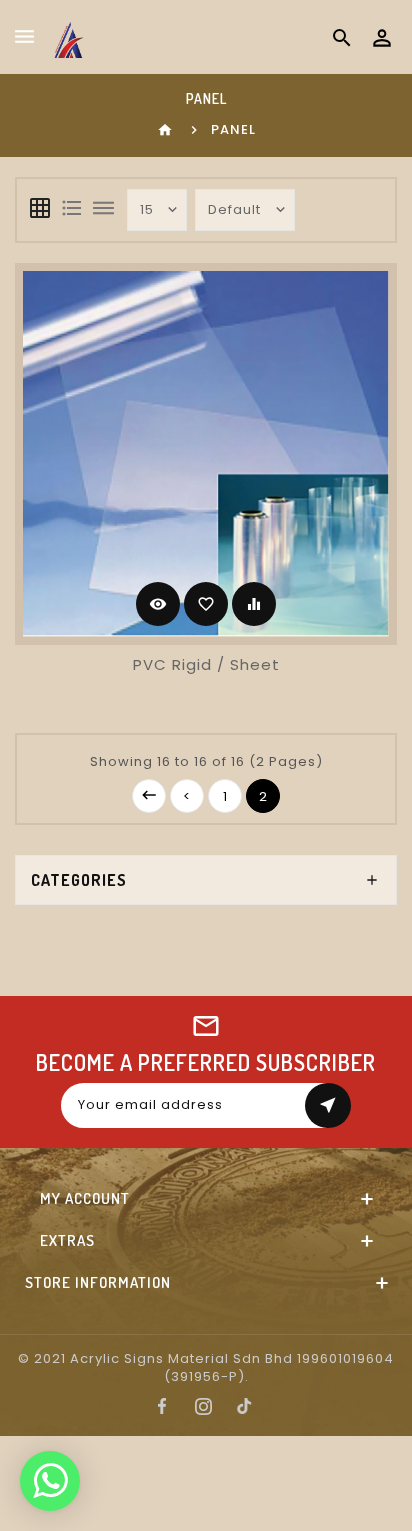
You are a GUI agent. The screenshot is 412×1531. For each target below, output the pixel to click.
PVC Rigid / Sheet (206, 664)
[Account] (382, 38)
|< (149, 796)
